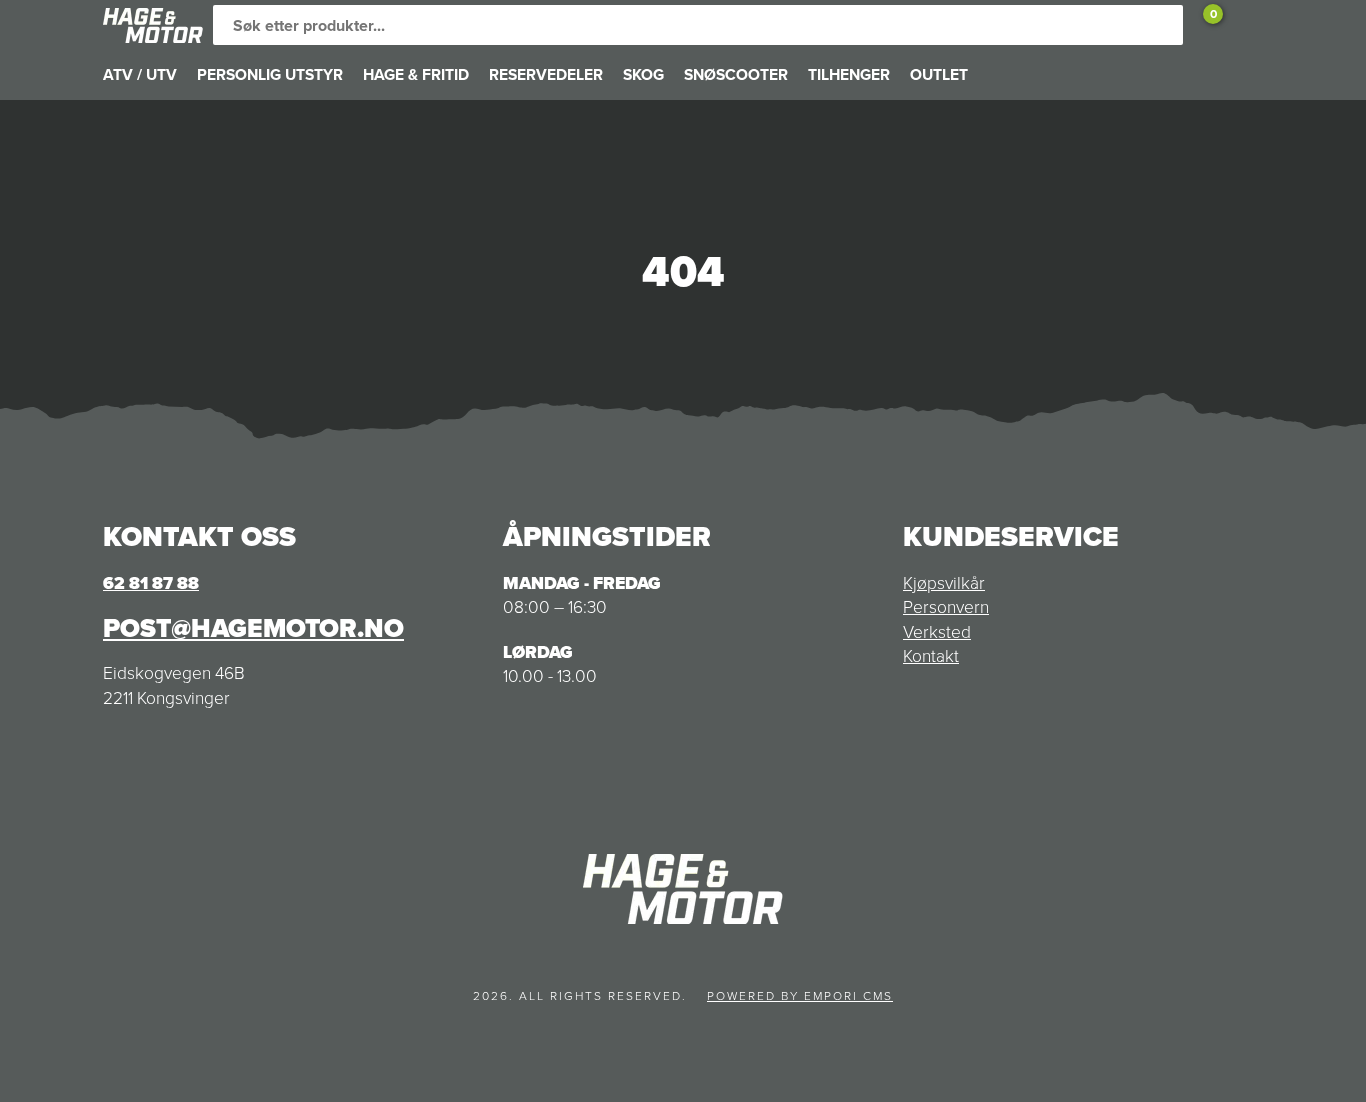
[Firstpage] (153, 25)
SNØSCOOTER (736, 74)
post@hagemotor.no (253, 628)
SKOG (643, 74)
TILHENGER (849, 74)
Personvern (946, 607)
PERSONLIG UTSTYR (270, 74)
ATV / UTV (140, 74)
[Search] (1163, 25)
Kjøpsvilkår (944, 583)
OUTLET (939, 74)
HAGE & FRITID (416, 74)
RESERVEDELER (546, 74)
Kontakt (931, 656)
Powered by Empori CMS (800, 996)
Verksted (937, 632)
